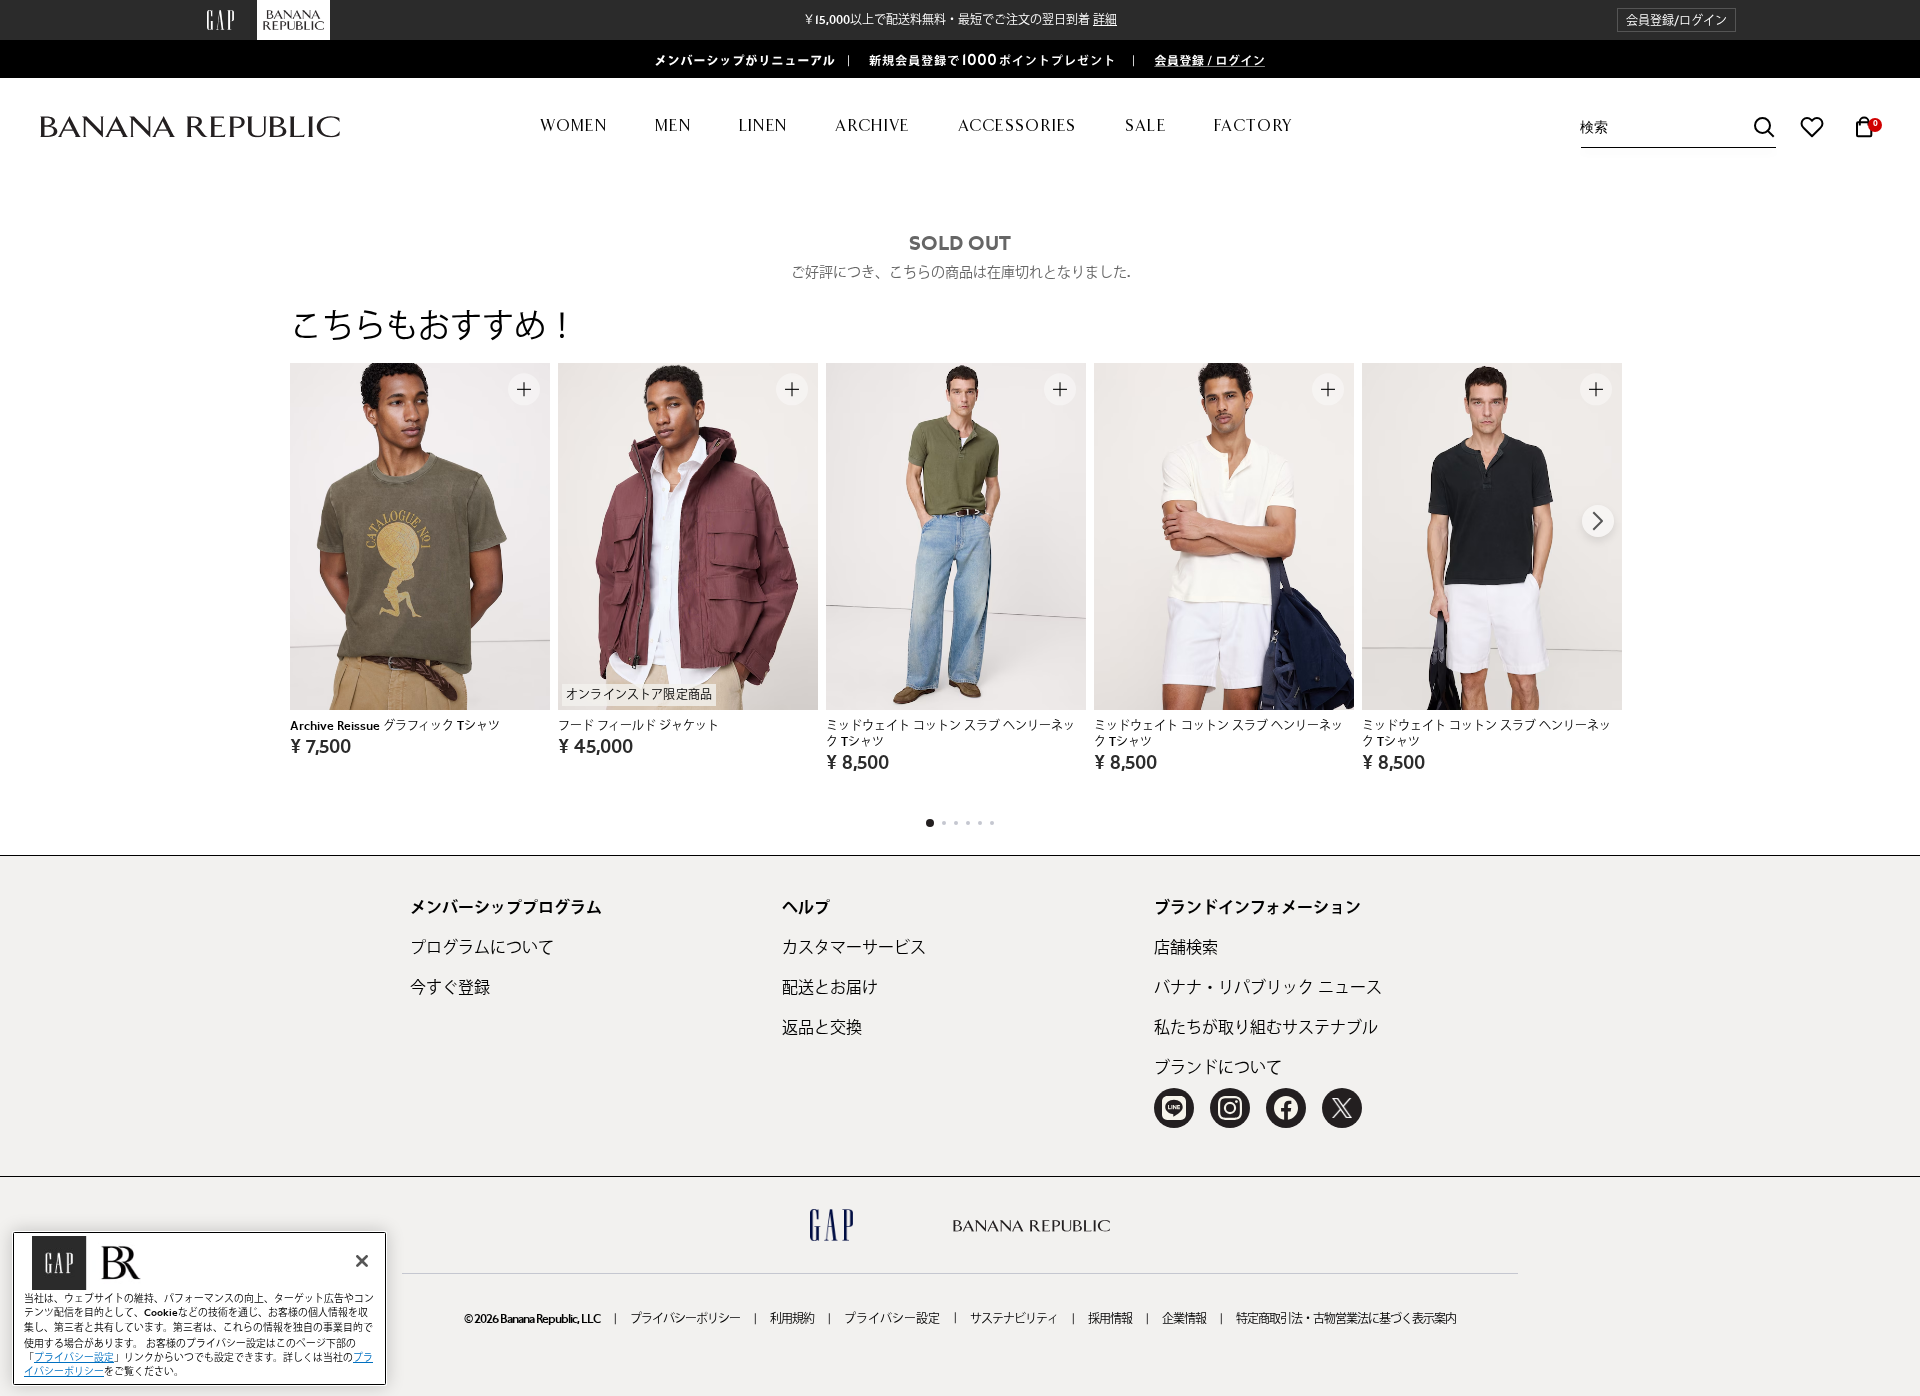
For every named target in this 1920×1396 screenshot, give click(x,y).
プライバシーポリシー (685, 1319)
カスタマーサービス (854, 948)
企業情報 (1184, 1319)
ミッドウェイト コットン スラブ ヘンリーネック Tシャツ (950, 734)
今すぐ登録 (450, 988)
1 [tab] (930, 823)
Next (1598, 521)
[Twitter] (1342, 1108)
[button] (1676, 20)
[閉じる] (362, 1261)
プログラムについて (482, 948)
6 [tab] (992, 823)
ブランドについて (1218, 1068)
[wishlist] (1812, 127)
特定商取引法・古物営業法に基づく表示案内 (1346, 1319)
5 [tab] (980, 823)
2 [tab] (944, 823)
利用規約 (792, 1319)
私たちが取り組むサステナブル (1266, 1028)
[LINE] (1174, 1108)
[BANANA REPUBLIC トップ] (190, 127)
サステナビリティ (1014, 1319)
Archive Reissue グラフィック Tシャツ (395, 726)
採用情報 (1110, 1319)
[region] (199, 1308)
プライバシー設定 (892, 1319)
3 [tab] (956, 823)
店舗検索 (1186, 948)
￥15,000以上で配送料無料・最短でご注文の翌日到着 (960, 20)
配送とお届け (830, 988)
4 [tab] (968, 823)
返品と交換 (822, 1028)
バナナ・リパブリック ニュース (1268, 988)
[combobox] (1678, 127)
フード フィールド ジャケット (638, 726)
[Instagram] (1230, 1108)
